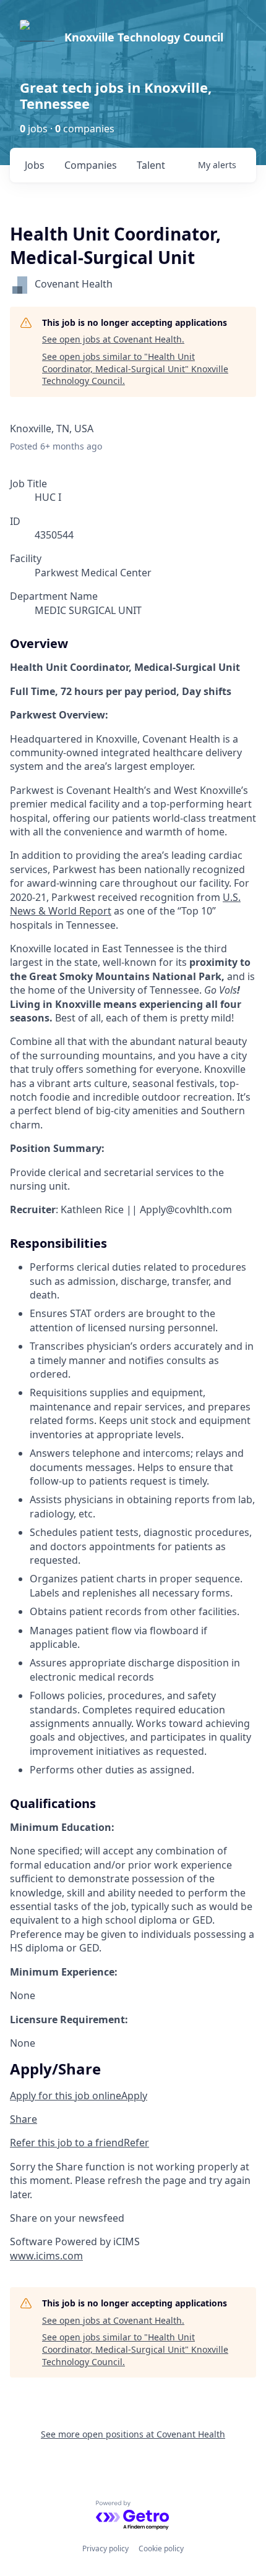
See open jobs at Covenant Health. (113, 339)
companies (91, 165)
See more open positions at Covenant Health (133, 2434)
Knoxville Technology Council (144, 37)
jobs (35, 165)
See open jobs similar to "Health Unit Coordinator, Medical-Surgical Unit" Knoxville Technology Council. (135, 369)
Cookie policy (161, 2548)
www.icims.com (46, 2256)
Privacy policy (105, 2548)
